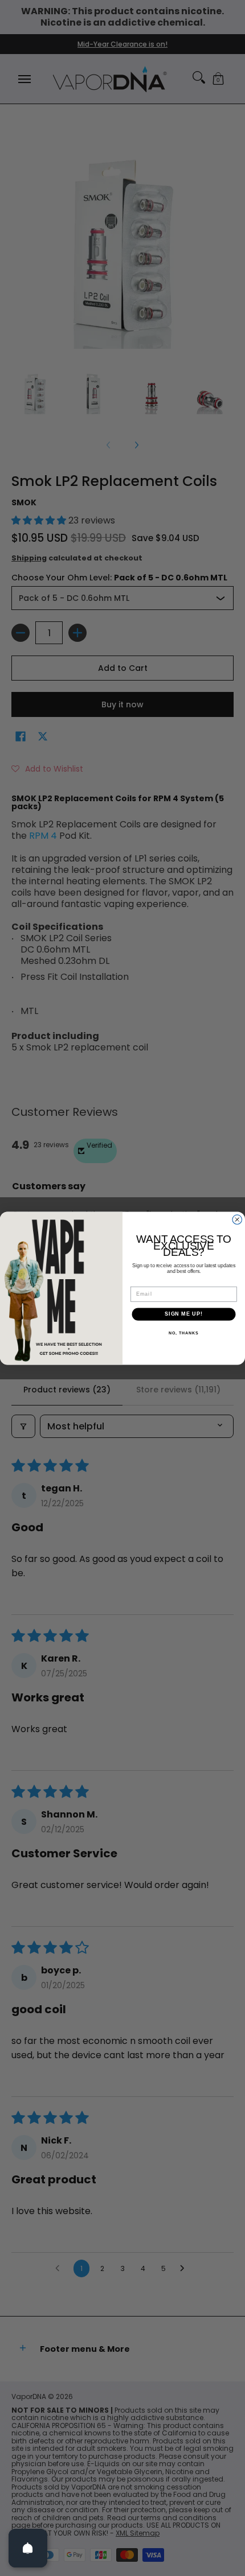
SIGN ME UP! (184, 1314)
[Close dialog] (237, 1220)
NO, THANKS (183, 1333)
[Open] (28, 2548)
